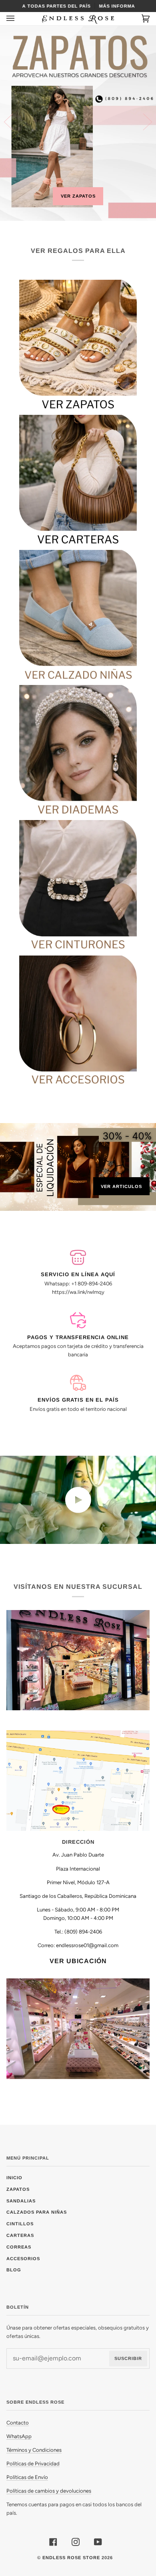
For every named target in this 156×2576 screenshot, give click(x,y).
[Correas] (78, 885)
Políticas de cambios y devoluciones (49, 2491)
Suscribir (128, 2358)
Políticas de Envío (27, 2477)
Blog (14, 2270)
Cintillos (20, 2224)
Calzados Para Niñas (37, 2212)
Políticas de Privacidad (33, 2464)
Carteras (20, 2235)
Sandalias (21, 2201)
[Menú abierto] (18, 19)
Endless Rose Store (71, 2558)
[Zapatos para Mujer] (78, 344)
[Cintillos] (78, 750)
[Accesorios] (78, 1020)
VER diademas (78, 196)
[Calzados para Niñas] (78, 614)
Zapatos (18, 2189)
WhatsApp (19, 2436)
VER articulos (121, 1186)
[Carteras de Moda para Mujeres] (78, 479)
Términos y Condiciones (34, 2450)
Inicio (14, 2178)
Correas (19, 2247)
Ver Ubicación (78, 1961)
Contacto (18, 2423)
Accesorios (23, 2259)
